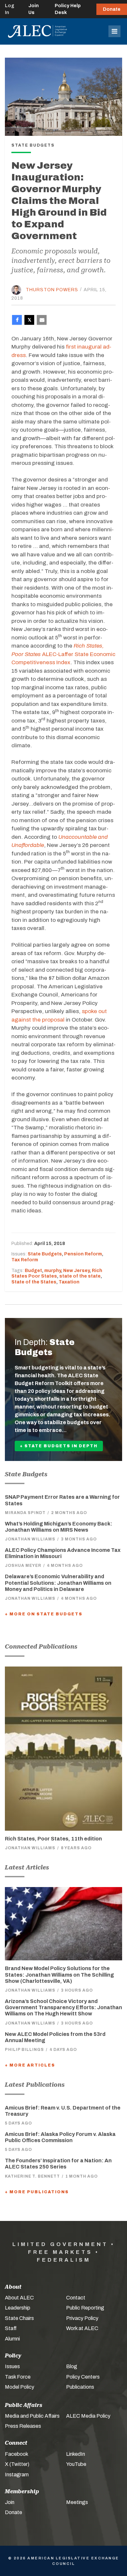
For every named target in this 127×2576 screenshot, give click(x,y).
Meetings (77, 2502)
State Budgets (45, 1254)
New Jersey (76, 1271)
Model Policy (20, 2387)
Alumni (12, 2339)
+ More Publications (37, 2192)
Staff (11, 2328)
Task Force (18, 2377)
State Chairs (19, 2318)
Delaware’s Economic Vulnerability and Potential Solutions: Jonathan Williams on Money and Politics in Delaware (58, 1583)
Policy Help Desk (68, 9)
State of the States (34, 1282)
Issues (12, 2366)
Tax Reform (25, 1260)
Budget (33, 1271)
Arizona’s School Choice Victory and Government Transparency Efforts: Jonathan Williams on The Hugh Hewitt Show (63, 2007)
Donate (112, 9)
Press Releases (23, 2426)
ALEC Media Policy (88, 2416)
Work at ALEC (82, 2328)
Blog (72, 2366)
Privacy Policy (82, 2318)
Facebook (17, 2454)
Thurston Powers (52, 289)
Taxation (69, 1282)
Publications (80, 2387)
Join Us (34, 9)
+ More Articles (30, 2065)
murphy (53, 1271)
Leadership (18, 2308)
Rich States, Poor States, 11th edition (53, 1839)
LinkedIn (76, 2454)
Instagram (17, 2475)
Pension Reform (83, 1254)
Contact (76, 2298)
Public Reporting (85, 2308)
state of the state (80, 1276)
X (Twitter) (17, 2464)
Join (10, 2502)
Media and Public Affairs (32, 2416)
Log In (10, 9)
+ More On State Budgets (44, 1614)
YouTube (76, 2464)
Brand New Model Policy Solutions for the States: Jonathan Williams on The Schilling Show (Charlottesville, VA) (59, 1975)
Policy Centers (83, 2377)
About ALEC (19, 2298)
